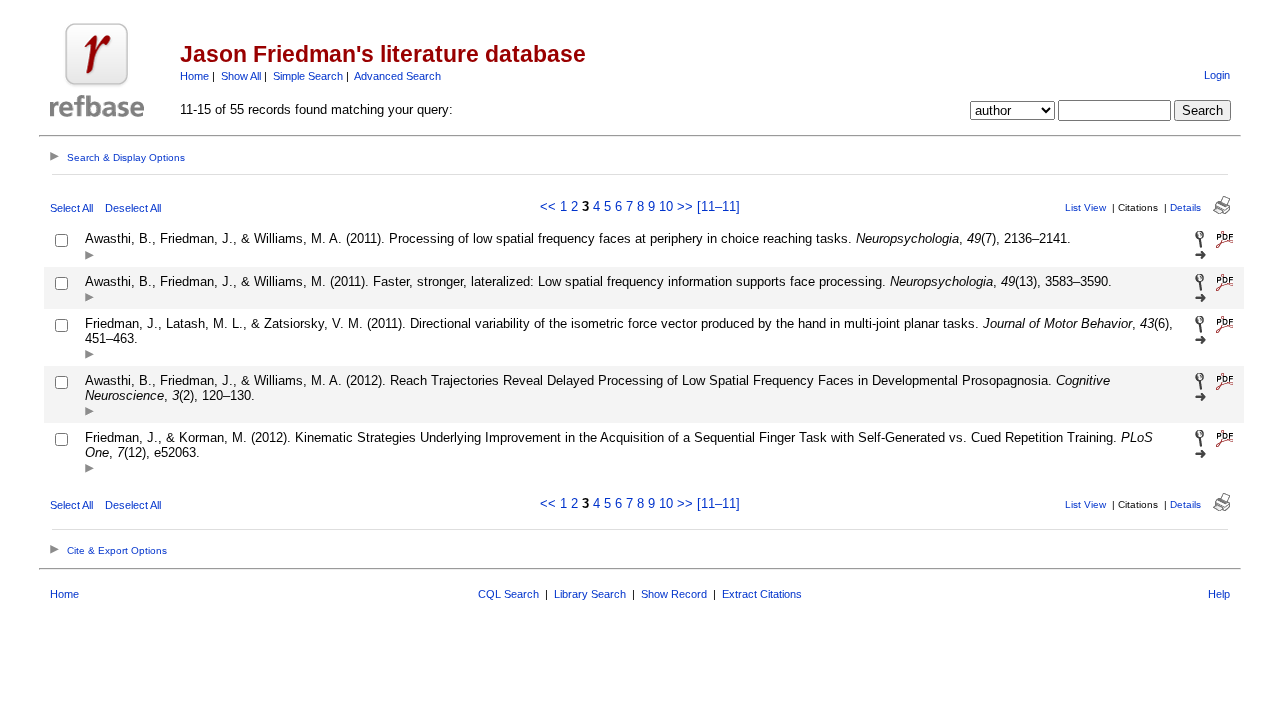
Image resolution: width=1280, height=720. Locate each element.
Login (1217, 75)
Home (194, 76)
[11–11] (718, 206)
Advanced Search (397, 76)
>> (685, 206)
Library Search (590, 594)
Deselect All (133, 208)
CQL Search (508, 594)
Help (1219, 594)
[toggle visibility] (89, 256)
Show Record (674, 594)
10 (666, 206)
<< (548, 206)
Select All (71, 208)
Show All (241, 76)
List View (1085, 207)
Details (1185, 207)
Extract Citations (762, 594)
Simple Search (308, 76)
